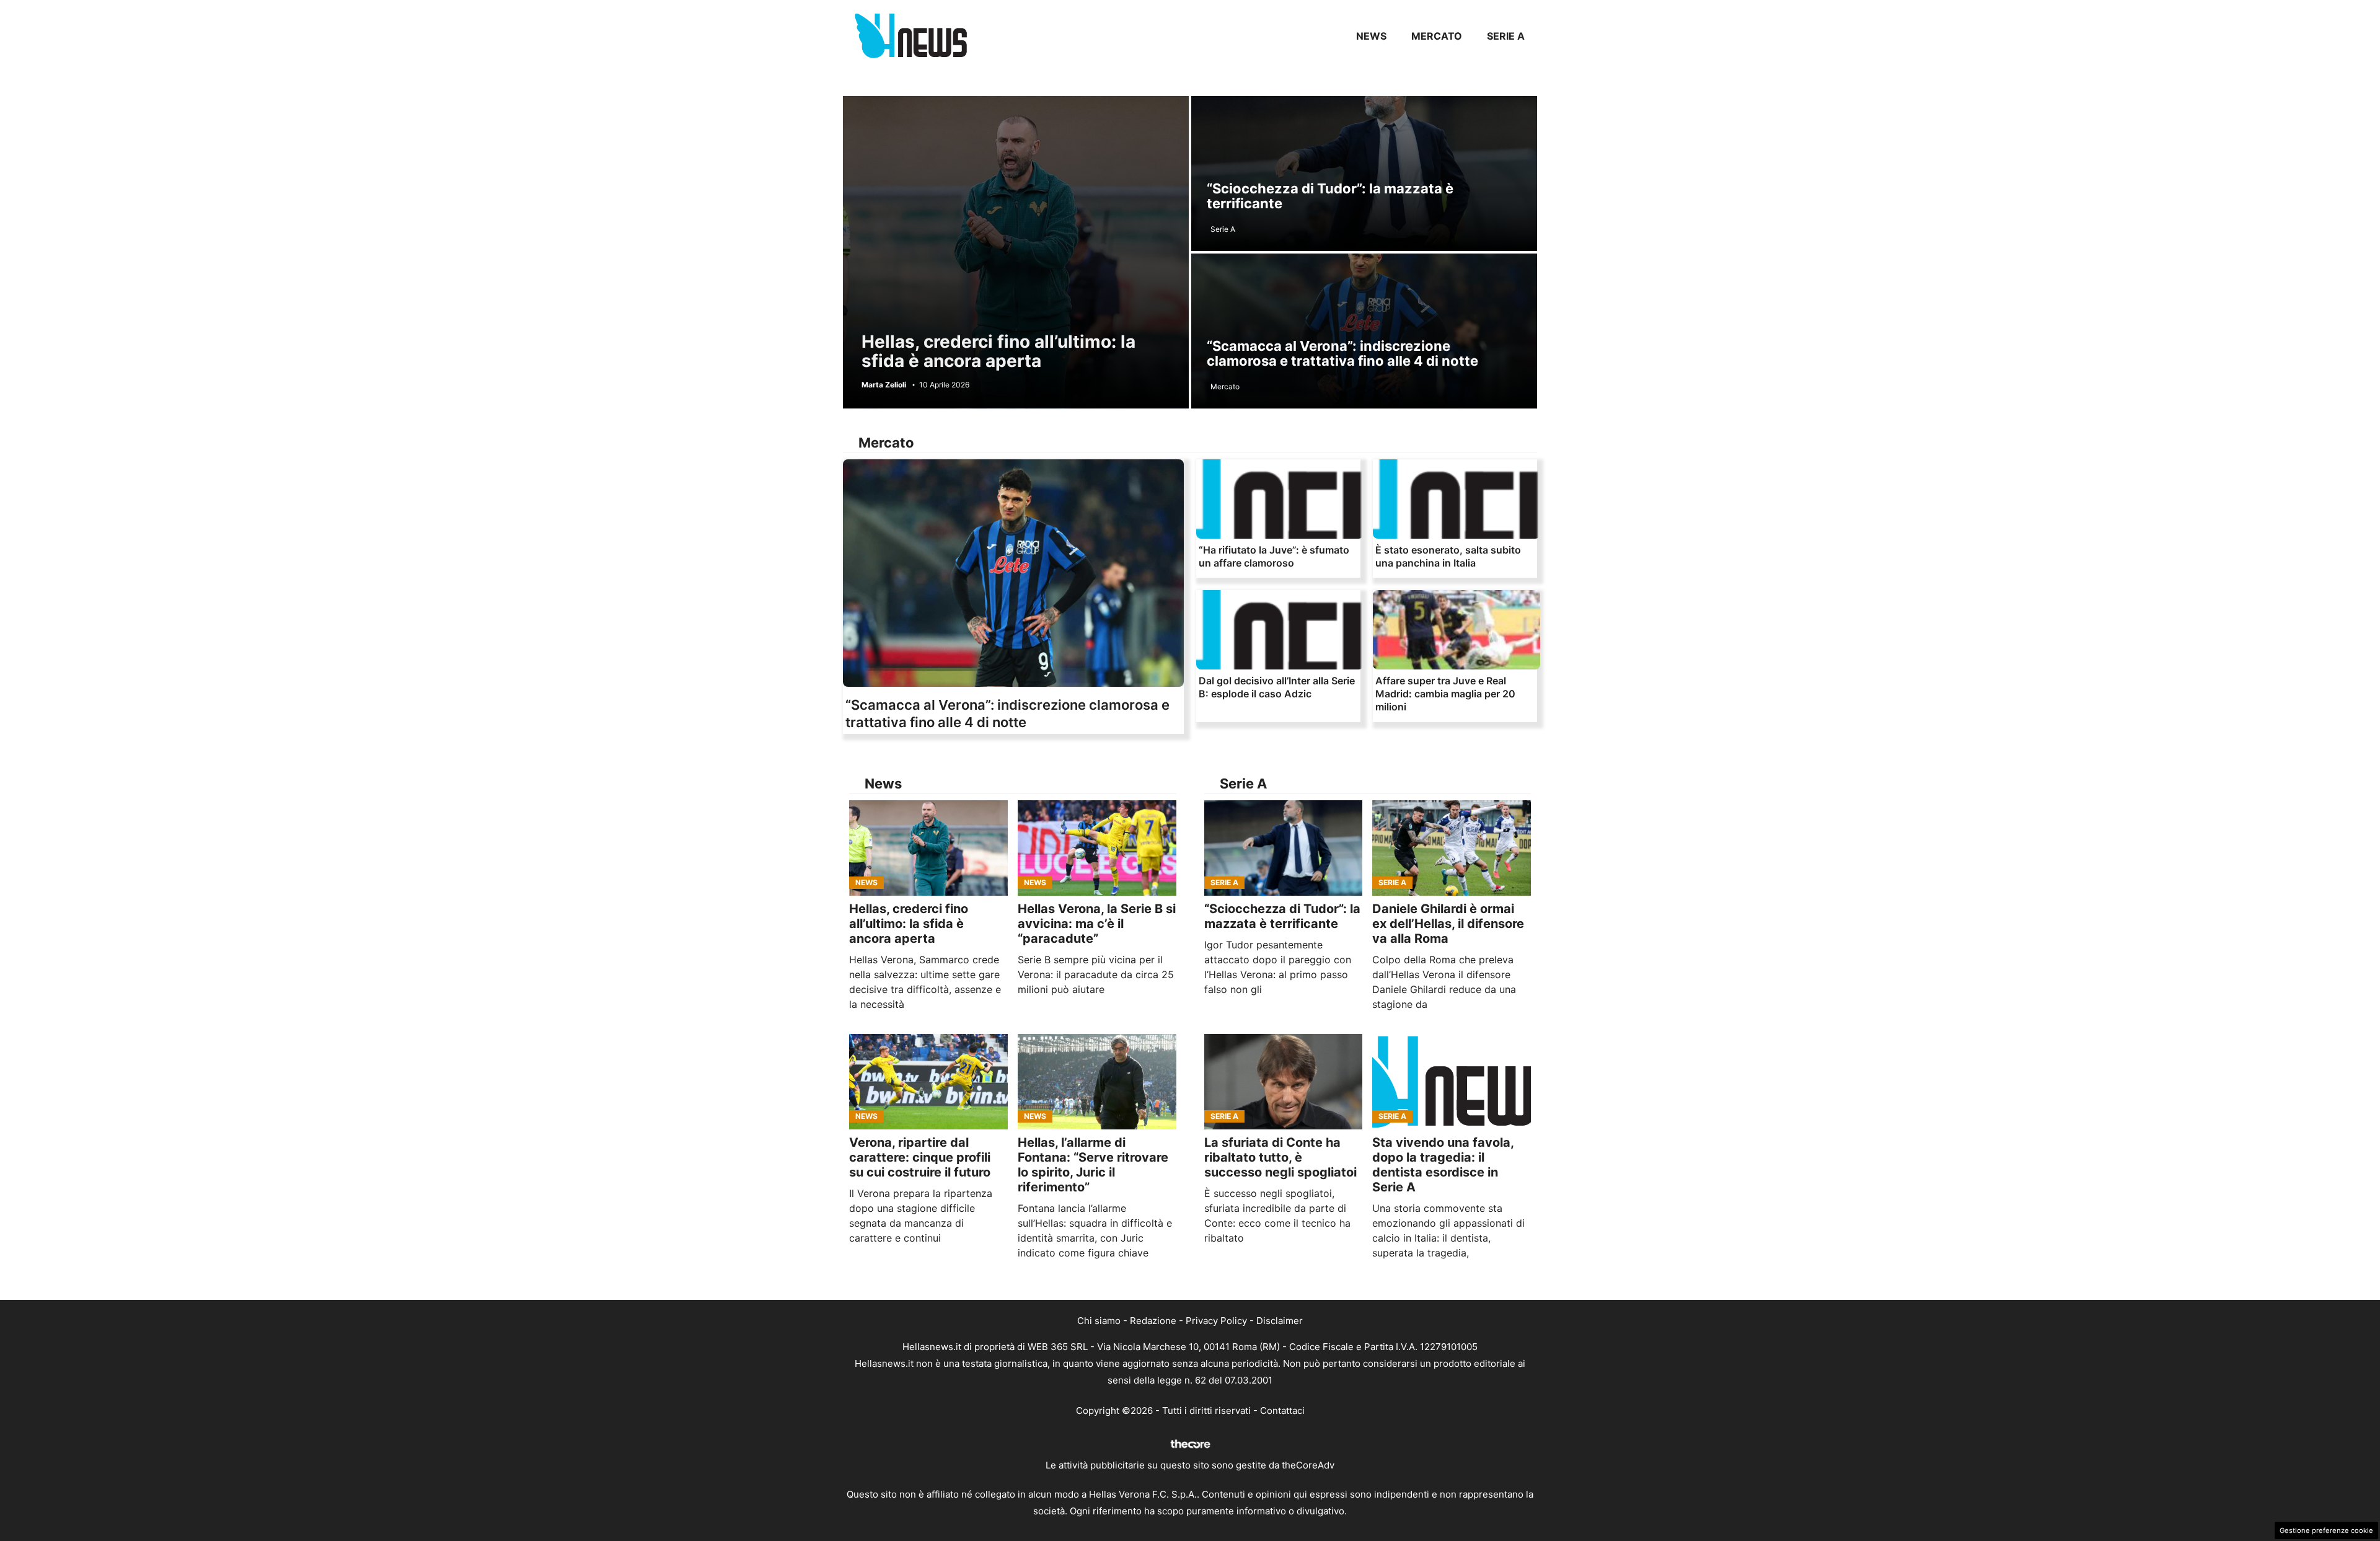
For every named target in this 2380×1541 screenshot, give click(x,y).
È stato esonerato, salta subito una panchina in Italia (1448, 556)
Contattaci (1282, 1411)
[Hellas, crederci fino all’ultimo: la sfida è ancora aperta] (928, 848)
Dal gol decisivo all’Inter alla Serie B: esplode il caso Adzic (1277, 687)
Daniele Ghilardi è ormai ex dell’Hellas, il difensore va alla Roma (1448, 924)
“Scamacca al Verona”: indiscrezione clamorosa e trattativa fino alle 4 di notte (1342, 353)
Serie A (1506, 36)
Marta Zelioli (884, 385)
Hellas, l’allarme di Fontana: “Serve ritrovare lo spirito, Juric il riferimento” (1093, 1165)
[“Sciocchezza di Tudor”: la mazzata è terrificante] (1284, 848)
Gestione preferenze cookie (2326, 1530)
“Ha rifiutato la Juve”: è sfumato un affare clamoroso (1274, 556)
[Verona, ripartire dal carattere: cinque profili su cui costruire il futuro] (928, 1082)
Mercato (1437, 36)
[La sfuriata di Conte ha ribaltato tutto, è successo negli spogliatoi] (1284, 1082)
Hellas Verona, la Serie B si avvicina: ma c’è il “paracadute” (1097, 924)
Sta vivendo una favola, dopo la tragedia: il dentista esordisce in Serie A (1443, 1165)
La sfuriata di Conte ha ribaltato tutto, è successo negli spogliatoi (1280, 1157)
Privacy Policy (1216, 1321)
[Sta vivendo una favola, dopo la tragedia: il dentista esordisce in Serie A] (1452, 1082)
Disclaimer (1280, 1321)
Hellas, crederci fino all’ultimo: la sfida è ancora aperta (998, 351)
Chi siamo (1099, 1321)
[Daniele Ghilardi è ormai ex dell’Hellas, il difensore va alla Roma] (1452, 848)
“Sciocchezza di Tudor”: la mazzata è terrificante (1330, 196)
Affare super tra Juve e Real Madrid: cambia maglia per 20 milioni (1445, 694)
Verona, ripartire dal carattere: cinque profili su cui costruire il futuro (920, 1157)
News (1371, 36)
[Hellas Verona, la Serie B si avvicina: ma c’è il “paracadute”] (1097, 848)
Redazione (1153, 1321)
